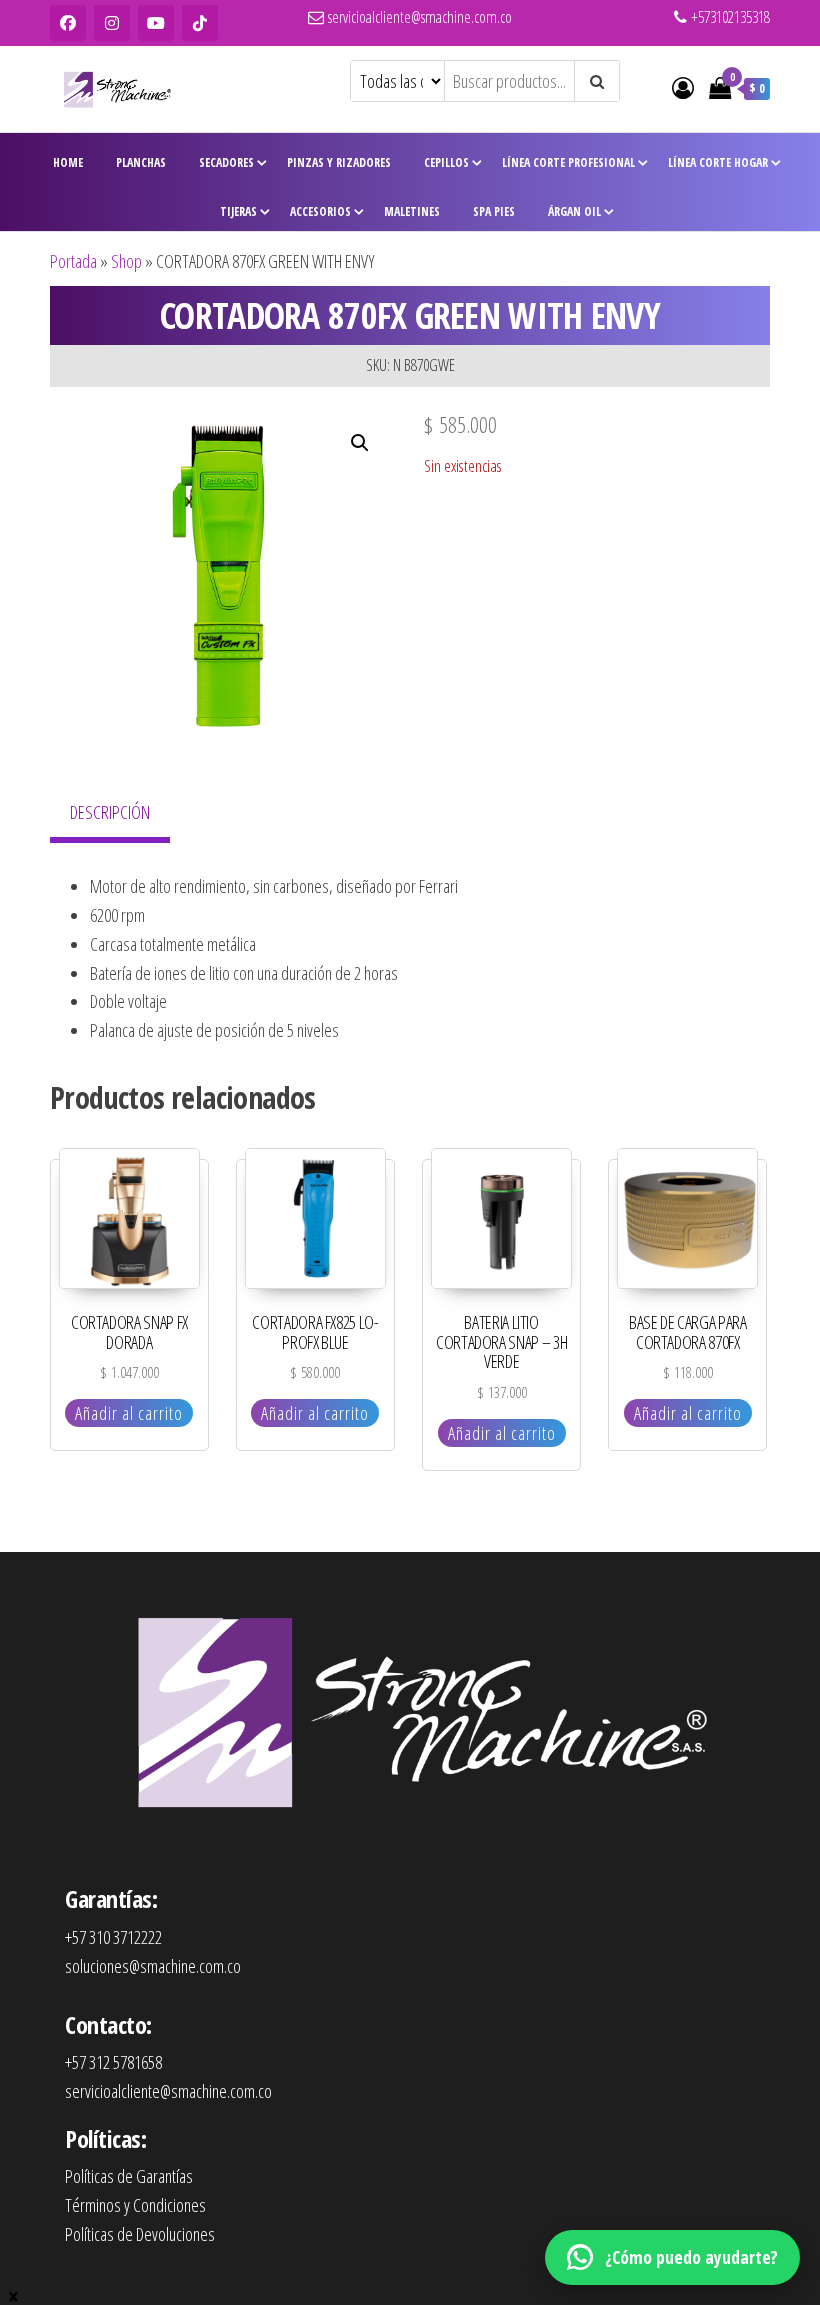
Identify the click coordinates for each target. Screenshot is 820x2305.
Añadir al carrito (129, 1413)
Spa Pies (494, 211)
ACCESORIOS (320, 211)
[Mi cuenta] (683, 87)
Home (68, 162)
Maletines (412, 211)
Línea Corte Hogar (718, 162)
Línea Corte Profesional (568, 162)
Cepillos (446, 162)
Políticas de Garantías (129, 2176)
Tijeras (238, 211)
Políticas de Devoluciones (140, 2234)
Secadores (226, 162)
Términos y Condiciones (135, 2205)
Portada (73, 261)
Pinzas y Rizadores (339, 162)
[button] (360, 443)
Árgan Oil (574, 211)
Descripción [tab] (110, 812)
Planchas (141, 162)
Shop (126, 261)
